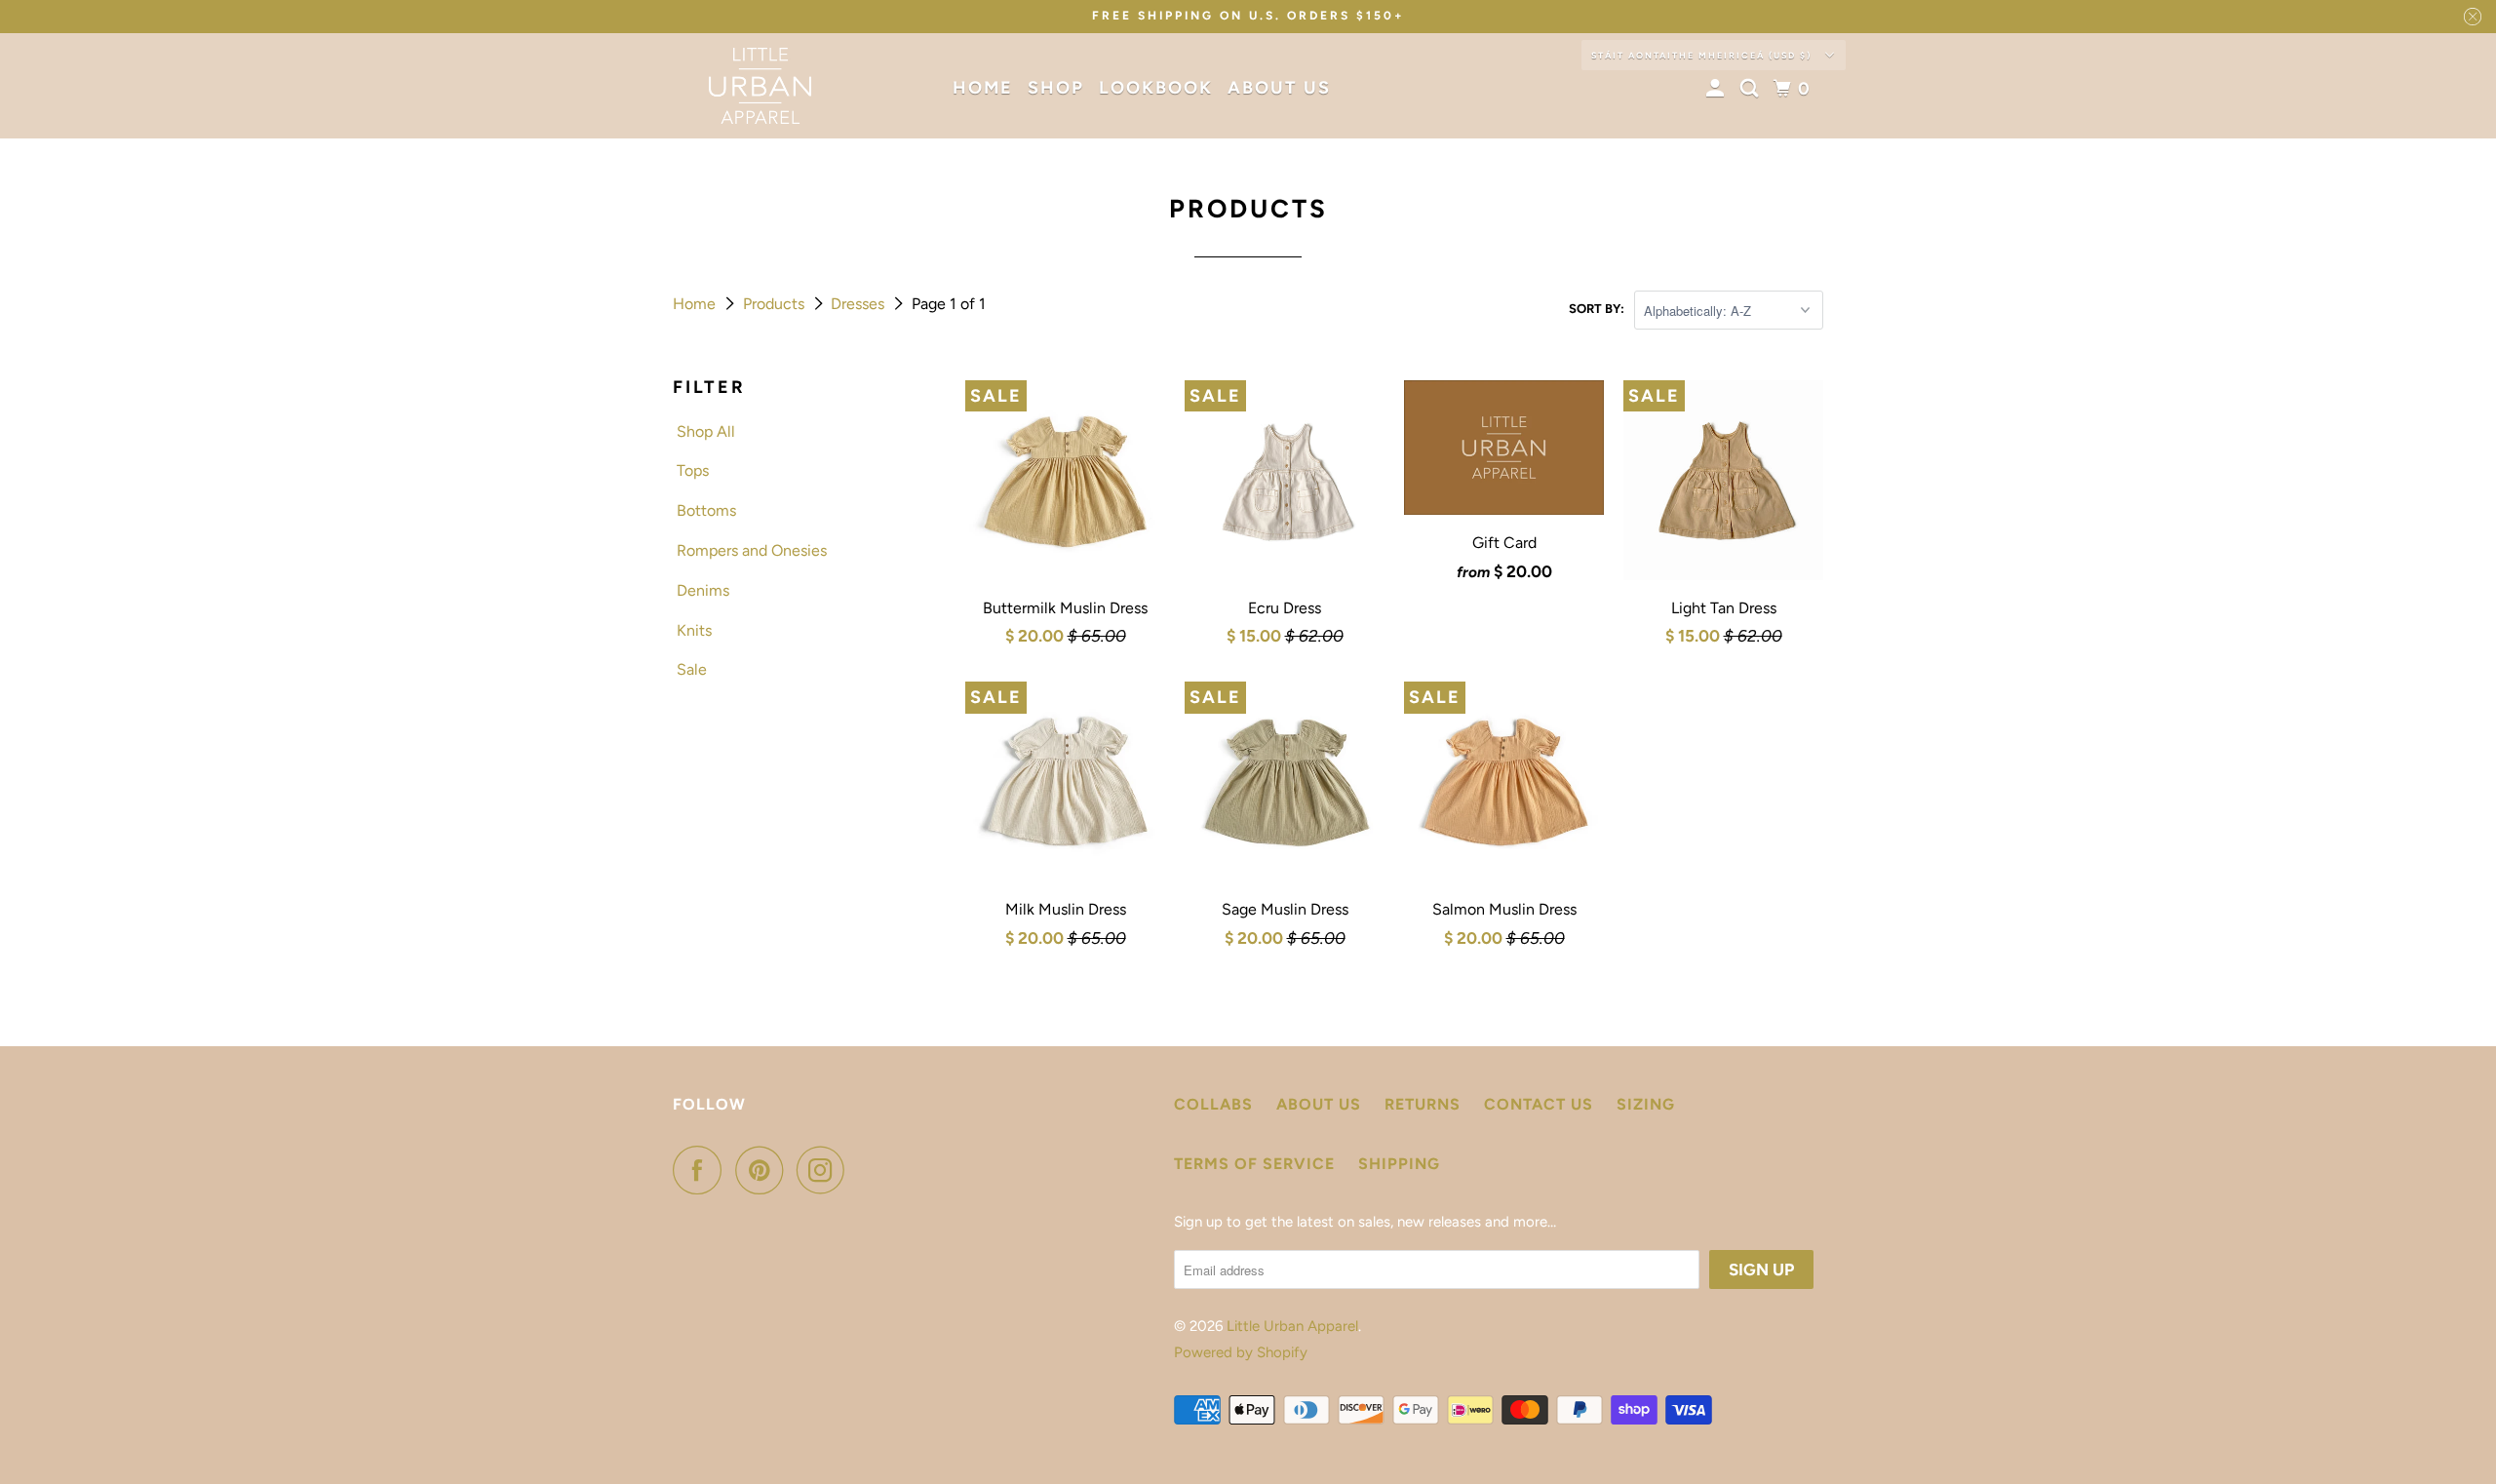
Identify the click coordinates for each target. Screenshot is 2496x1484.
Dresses (859, 304)
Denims (703, 590)
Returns (1423, 1104)
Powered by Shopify (1241, 1352)
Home (983, 88)
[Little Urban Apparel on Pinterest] (764, 1170)
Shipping (1399, 1164)
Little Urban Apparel (1292, 1326)
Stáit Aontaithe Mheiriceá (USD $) (1703, 55)
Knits (694, 630)
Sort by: (1597, 309)
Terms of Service (1254, 1164)
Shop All (706, 431)
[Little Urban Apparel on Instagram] (826, 1170)
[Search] (1752, 89)
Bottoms (706, 510)
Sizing (1646, 1104)
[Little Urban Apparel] (760, 86)
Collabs (1213, 1104)
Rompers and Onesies (752, 550)
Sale (692, 669)
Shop (1056, 88)
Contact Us (1539, 1104)
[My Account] (1718, 89)
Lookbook (1156, 88)
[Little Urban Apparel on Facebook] (702, 1170)
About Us (1279, 88)
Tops (693, 470)
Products (776, 304)
